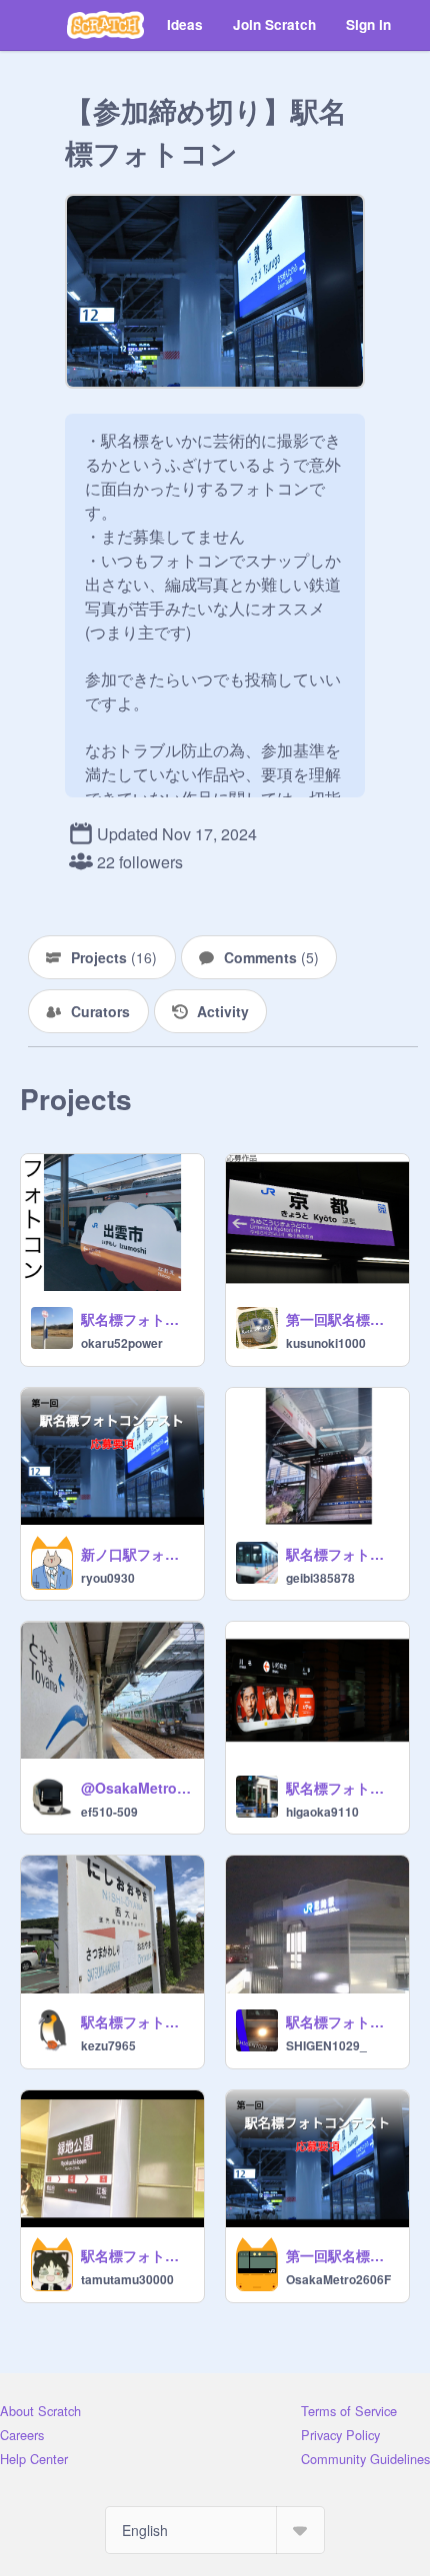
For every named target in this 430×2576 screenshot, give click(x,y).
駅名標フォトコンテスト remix (136, 2255)
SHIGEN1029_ (326, 2045)
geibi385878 (320, 1578)
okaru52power (122, 1343)
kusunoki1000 (326, 1343)
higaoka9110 (322, 1812)
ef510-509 (109, 1812)
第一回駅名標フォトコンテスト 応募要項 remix (341, 1319)
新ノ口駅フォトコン (136, 1554)
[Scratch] (105, 25)
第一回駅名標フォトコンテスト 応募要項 (341, 2255)
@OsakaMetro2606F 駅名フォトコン (136, 1788)
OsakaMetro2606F (338, 2279)
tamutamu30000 (127, 2279)
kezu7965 (108, 2045)
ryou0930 (108, 1578)
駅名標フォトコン (136, 1319)
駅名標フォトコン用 (341, 1554)
